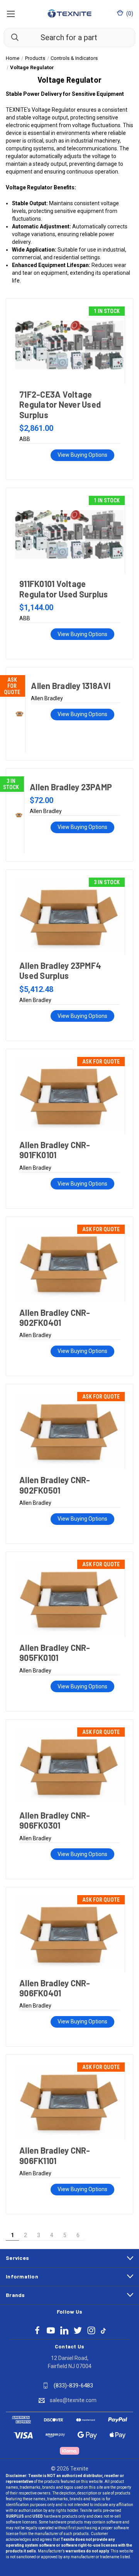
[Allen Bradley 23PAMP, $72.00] (19, 815)
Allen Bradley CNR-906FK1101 (55, 2155)
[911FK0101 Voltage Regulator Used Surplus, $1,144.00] (69, 534)
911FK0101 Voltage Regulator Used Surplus (64, 589)
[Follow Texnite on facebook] (37, 2330)
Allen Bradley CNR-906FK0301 (55, 1820)
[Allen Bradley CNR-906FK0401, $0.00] (69, 1934)
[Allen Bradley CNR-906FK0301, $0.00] (69, 1766)
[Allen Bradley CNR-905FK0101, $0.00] (69, 1598)
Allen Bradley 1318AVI (71, 686)
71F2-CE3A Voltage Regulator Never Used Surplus (60, 404)
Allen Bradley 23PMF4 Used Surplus (60, 970)
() (129, 14)
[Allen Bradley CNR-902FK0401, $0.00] (69, 1263)
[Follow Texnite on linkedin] (64, 2330)
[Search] (11, 37)
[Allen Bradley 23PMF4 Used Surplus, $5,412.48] (69, 916)
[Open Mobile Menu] (11, 14)
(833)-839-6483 (73, 2385)
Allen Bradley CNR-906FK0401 (55, 1988)
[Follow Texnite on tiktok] (103, 2330)
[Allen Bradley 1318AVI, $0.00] (19, 714)
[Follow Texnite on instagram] (91, 2330)
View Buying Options (82, 455)
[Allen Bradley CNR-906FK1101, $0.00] (69, 2101)
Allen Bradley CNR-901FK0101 (55, 1150)
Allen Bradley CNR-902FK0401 (55, 1317)
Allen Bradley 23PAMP (71, 787)
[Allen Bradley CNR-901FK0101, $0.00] (69, 1096)
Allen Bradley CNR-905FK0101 (55, 1652)
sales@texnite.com (73, 2400)
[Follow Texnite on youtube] (51, 2330)
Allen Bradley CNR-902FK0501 (55, 1485)
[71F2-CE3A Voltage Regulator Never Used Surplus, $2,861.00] (69, 345)
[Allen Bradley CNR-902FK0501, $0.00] (69, 1431)
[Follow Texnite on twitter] (78, 2330)
